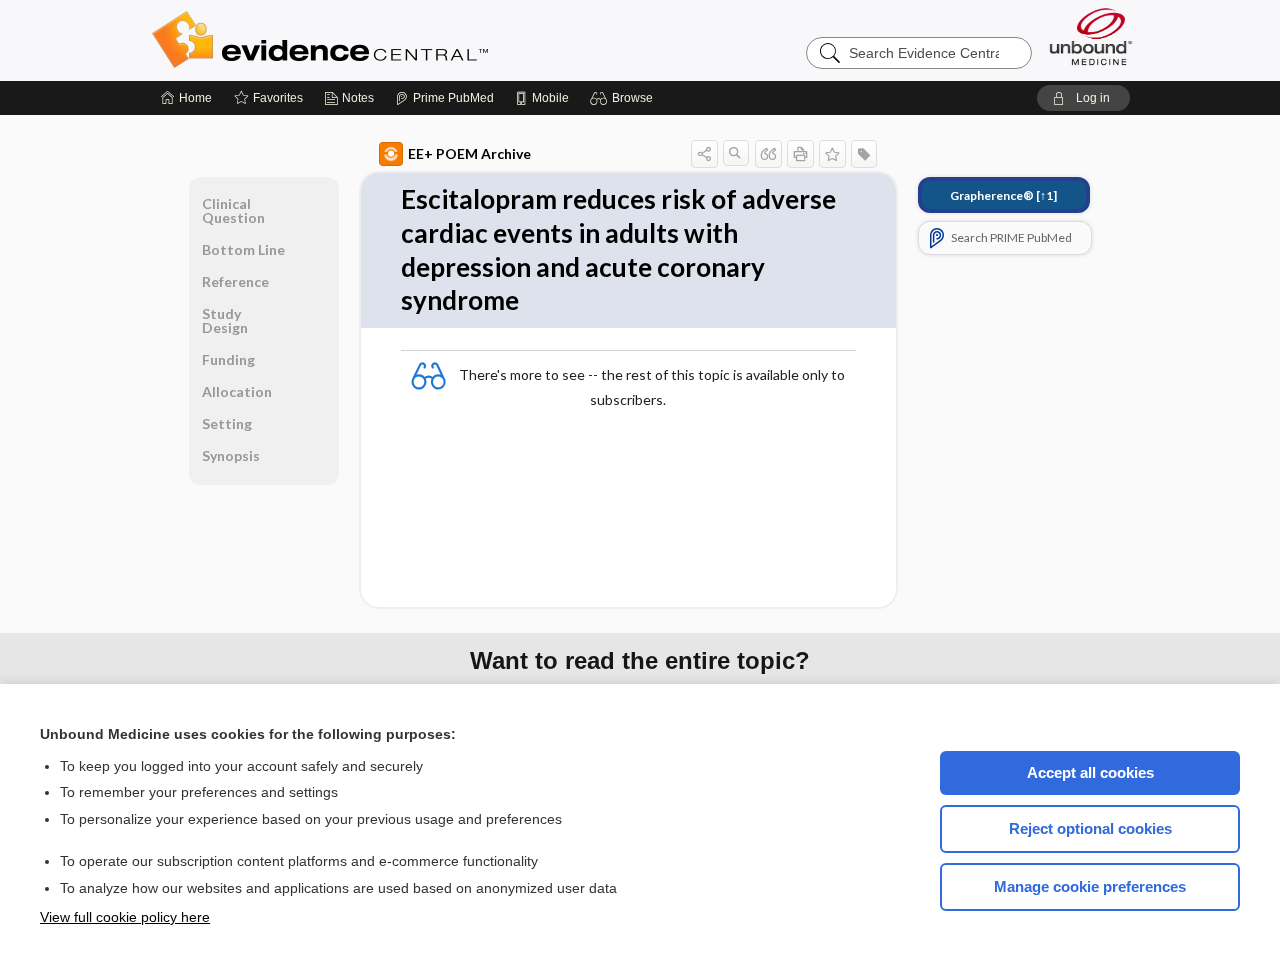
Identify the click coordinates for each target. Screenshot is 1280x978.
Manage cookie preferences (1090, 886)
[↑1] (1003, 195)
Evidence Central (400, 40)
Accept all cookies (1090, 772)
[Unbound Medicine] (1091, 36)
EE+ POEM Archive (469, 153)
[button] (624, 98)
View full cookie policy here (125, 917)
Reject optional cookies (1090, 828)
